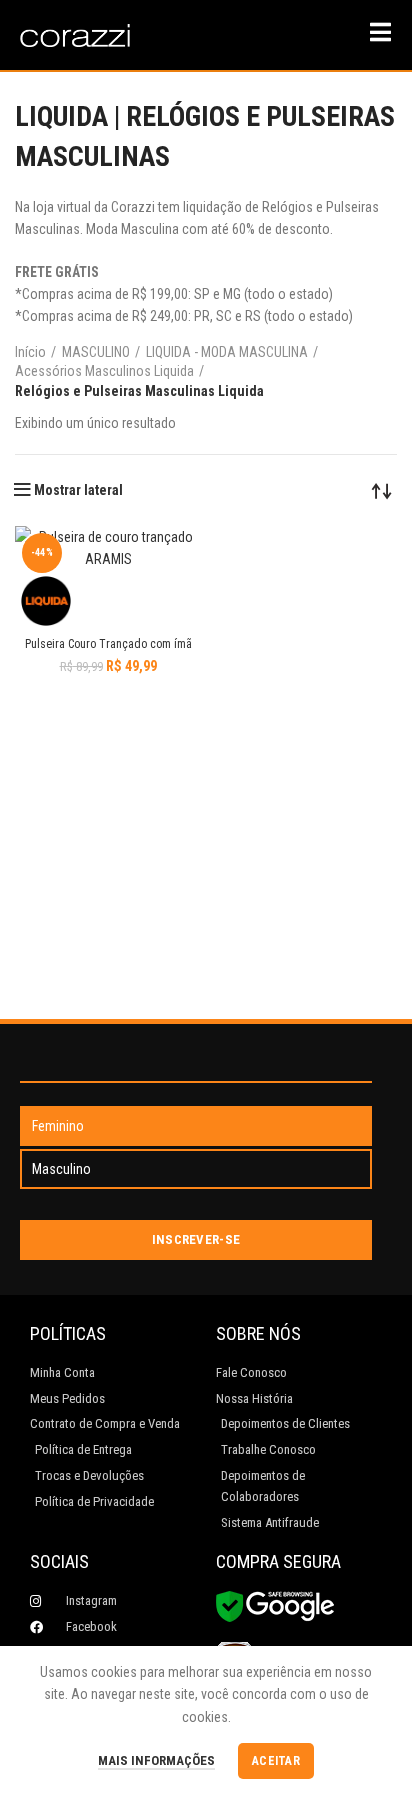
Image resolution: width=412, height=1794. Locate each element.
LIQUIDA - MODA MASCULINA (227, 352)
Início (30, 352)
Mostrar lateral (78, 490)
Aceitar (276, 1761)
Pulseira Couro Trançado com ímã (108, 644)
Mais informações (156, 1760)
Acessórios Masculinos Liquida (104, 371)
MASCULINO (96, 352)
